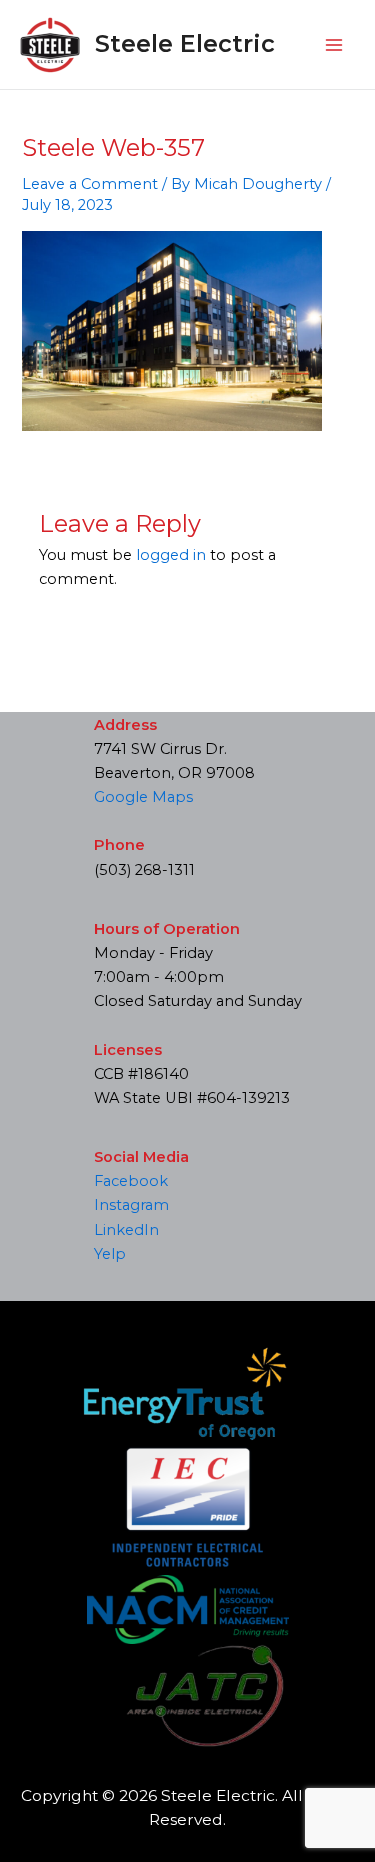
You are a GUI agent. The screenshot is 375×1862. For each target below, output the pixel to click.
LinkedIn (126, 1230)
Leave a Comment (90, 184)
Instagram (131, 1205)
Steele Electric (185, 43)
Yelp (110, 1254)
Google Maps (143, 797)
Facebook (131, 1181)
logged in (171, 555)
